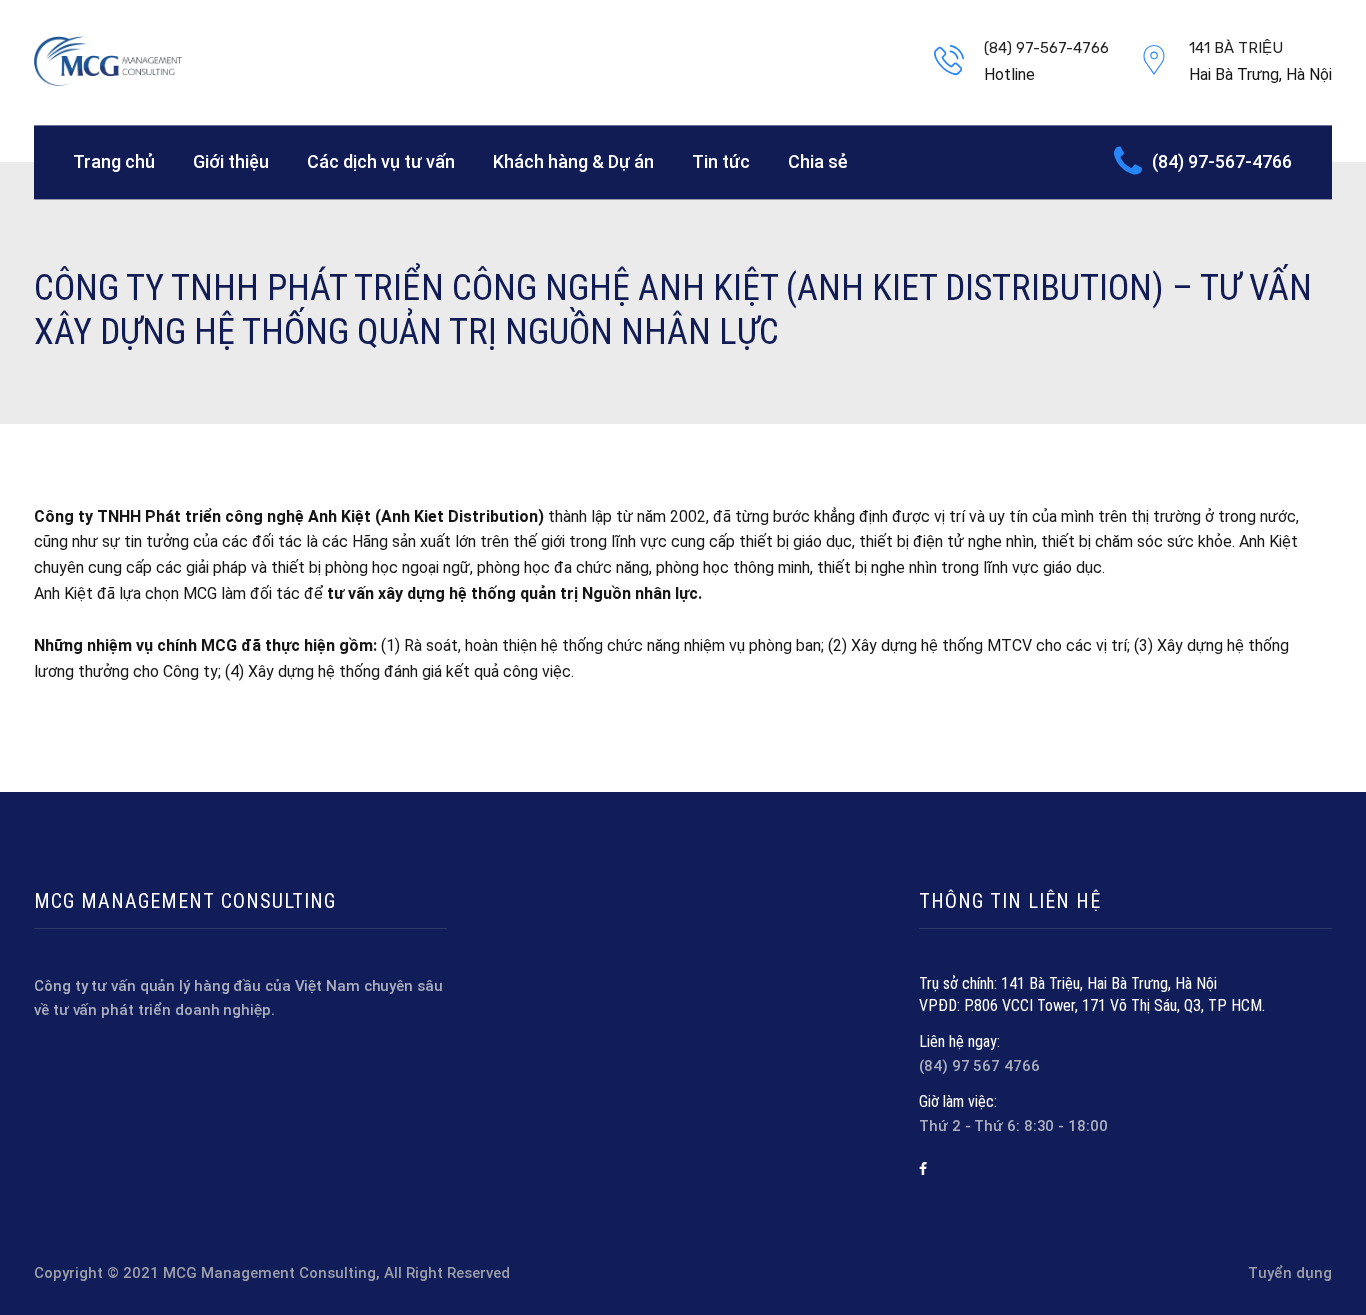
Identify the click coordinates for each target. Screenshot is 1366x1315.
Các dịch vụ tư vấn (381, 161)
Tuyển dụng (1290, 1273)
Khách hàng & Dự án (573, 161)
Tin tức (721, 161)
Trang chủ (114, 161)
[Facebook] (923, 1169)
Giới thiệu (231, 161)
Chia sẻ (818, 161)
